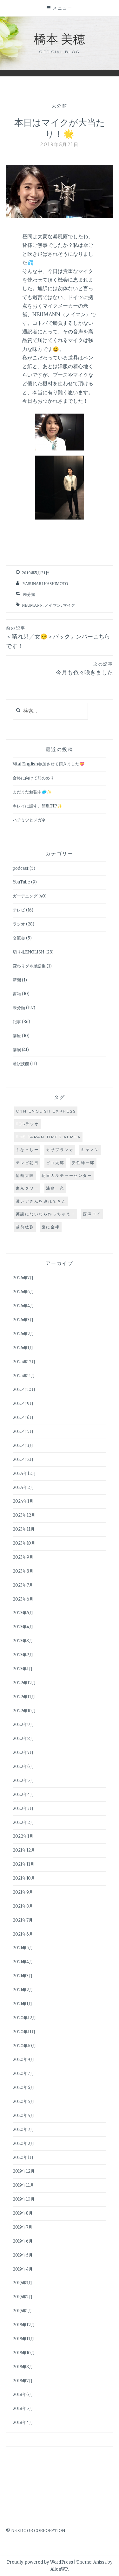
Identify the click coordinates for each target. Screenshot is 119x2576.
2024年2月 (23, 1487)
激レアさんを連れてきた (41, 1201)
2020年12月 (24, 2018)
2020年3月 (23, 2129)
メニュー (63, 8)
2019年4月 (23, 2269)
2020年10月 (24, 2046)
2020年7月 (23, 2073)
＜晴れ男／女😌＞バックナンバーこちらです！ (58, 638)
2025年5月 (23, 1431)
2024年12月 (24, 1473)
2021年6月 (23, 1934)
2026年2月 (23, 1334)
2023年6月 (23, 1599)
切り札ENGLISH (29, 952)
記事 (17, 1022)
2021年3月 (23, 1976)
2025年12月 (24, 1362)
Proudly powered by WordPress (40, 2562)
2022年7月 (23, 1752)
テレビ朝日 (27, 1163)
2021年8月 (23, 1906)
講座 (17, 1036)
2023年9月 (23, 1557)
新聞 (17, 980)
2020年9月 (23, 2059)
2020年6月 (23, 2087)
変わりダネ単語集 (29, 966)
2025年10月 (24, 1389)
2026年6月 (23, 1292)
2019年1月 (22, 2311)
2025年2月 (23, 1459)
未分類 (60, 106)
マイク (69, 605)
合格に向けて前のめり (33, 778)
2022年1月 (23, 1836)
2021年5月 (23, 1948)
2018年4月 (23, 2422)
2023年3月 (23, 1641)
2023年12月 (24, 1515)
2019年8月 (23, 2213)
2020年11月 (24, 2032)
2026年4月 (23, 1306)
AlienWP (59, 2569)
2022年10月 (24, 1711)
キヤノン (90, 1150)
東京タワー (27, 1188)
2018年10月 (24, 2353)
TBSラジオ (28, 1124)
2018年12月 (24, 2325)
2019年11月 (23, 2185)
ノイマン (53, 605)
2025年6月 (23, 1417)
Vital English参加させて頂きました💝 (49, 764)
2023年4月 (23, 1627)
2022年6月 (23, 1766)
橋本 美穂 (60, 38)
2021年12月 (24, 1850)
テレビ (19, 910)
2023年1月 (23, 1669)
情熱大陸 (25, 1175)
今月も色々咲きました (84, 669)
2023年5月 (23, 1613)
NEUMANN (32, 605)
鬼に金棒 (51, 1227)
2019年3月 (23, 2283)
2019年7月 (23, 2227)
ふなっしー (27, 1150)
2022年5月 (23, 1780)
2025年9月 (23, 1403)
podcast (21, 868)
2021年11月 (23, 1864)
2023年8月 (23, 1571)
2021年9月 (23, 1892)
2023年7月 (23, 1585)
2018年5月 (23, 2408)
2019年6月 (23, 2241)
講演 (17, 1050)
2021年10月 (24, 1878)
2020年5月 (23, 2101)
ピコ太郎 (55, 1163)
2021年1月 (23, 2004)
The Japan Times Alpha (49, 1137)
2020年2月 (23, 2143)
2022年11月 (24, 1697)
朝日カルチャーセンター (67, 1175)
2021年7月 (23, 1920)
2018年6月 (23, 2394)
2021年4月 (23, 1962)
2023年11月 (24, 1529)
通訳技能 (21, 1064)
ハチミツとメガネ (29, 820)
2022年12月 (24, 1683)
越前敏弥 (25, 1227)
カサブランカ (60, 1150)
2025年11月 (24, 1376)
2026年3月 (23, 1320)
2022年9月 (23, 1724)
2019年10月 (24, 2199)
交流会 (19, 938)
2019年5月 (23, 2255)
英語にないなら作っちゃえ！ (46, 1214)
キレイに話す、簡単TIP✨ (37, 806)
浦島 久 (55, 1188)
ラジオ (19, 924)
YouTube (21, 882)
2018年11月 (23, 2339)
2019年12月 (24, 2171)
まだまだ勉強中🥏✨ (32, 792)
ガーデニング (25, 896)
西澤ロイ (92, 1214)
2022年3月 (23, 1808)
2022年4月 (23, 1794)
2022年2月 (23, 1822)
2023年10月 (24, 1543)
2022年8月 (23, 1738)
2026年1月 (23, 1348)
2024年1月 (23, 1501)
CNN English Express (46, 1111)
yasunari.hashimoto (45, 584)
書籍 (17, 994)
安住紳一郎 (83, 1163)
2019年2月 (23, 2297)
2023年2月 (23, 1655)
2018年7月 (23, 2381)
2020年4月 (23, 2115)
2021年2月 (23, 1990)
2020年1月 (23, 2157)
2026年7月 (23, 1278)
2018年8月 (23, 2367)
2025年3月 (23, 1445)
